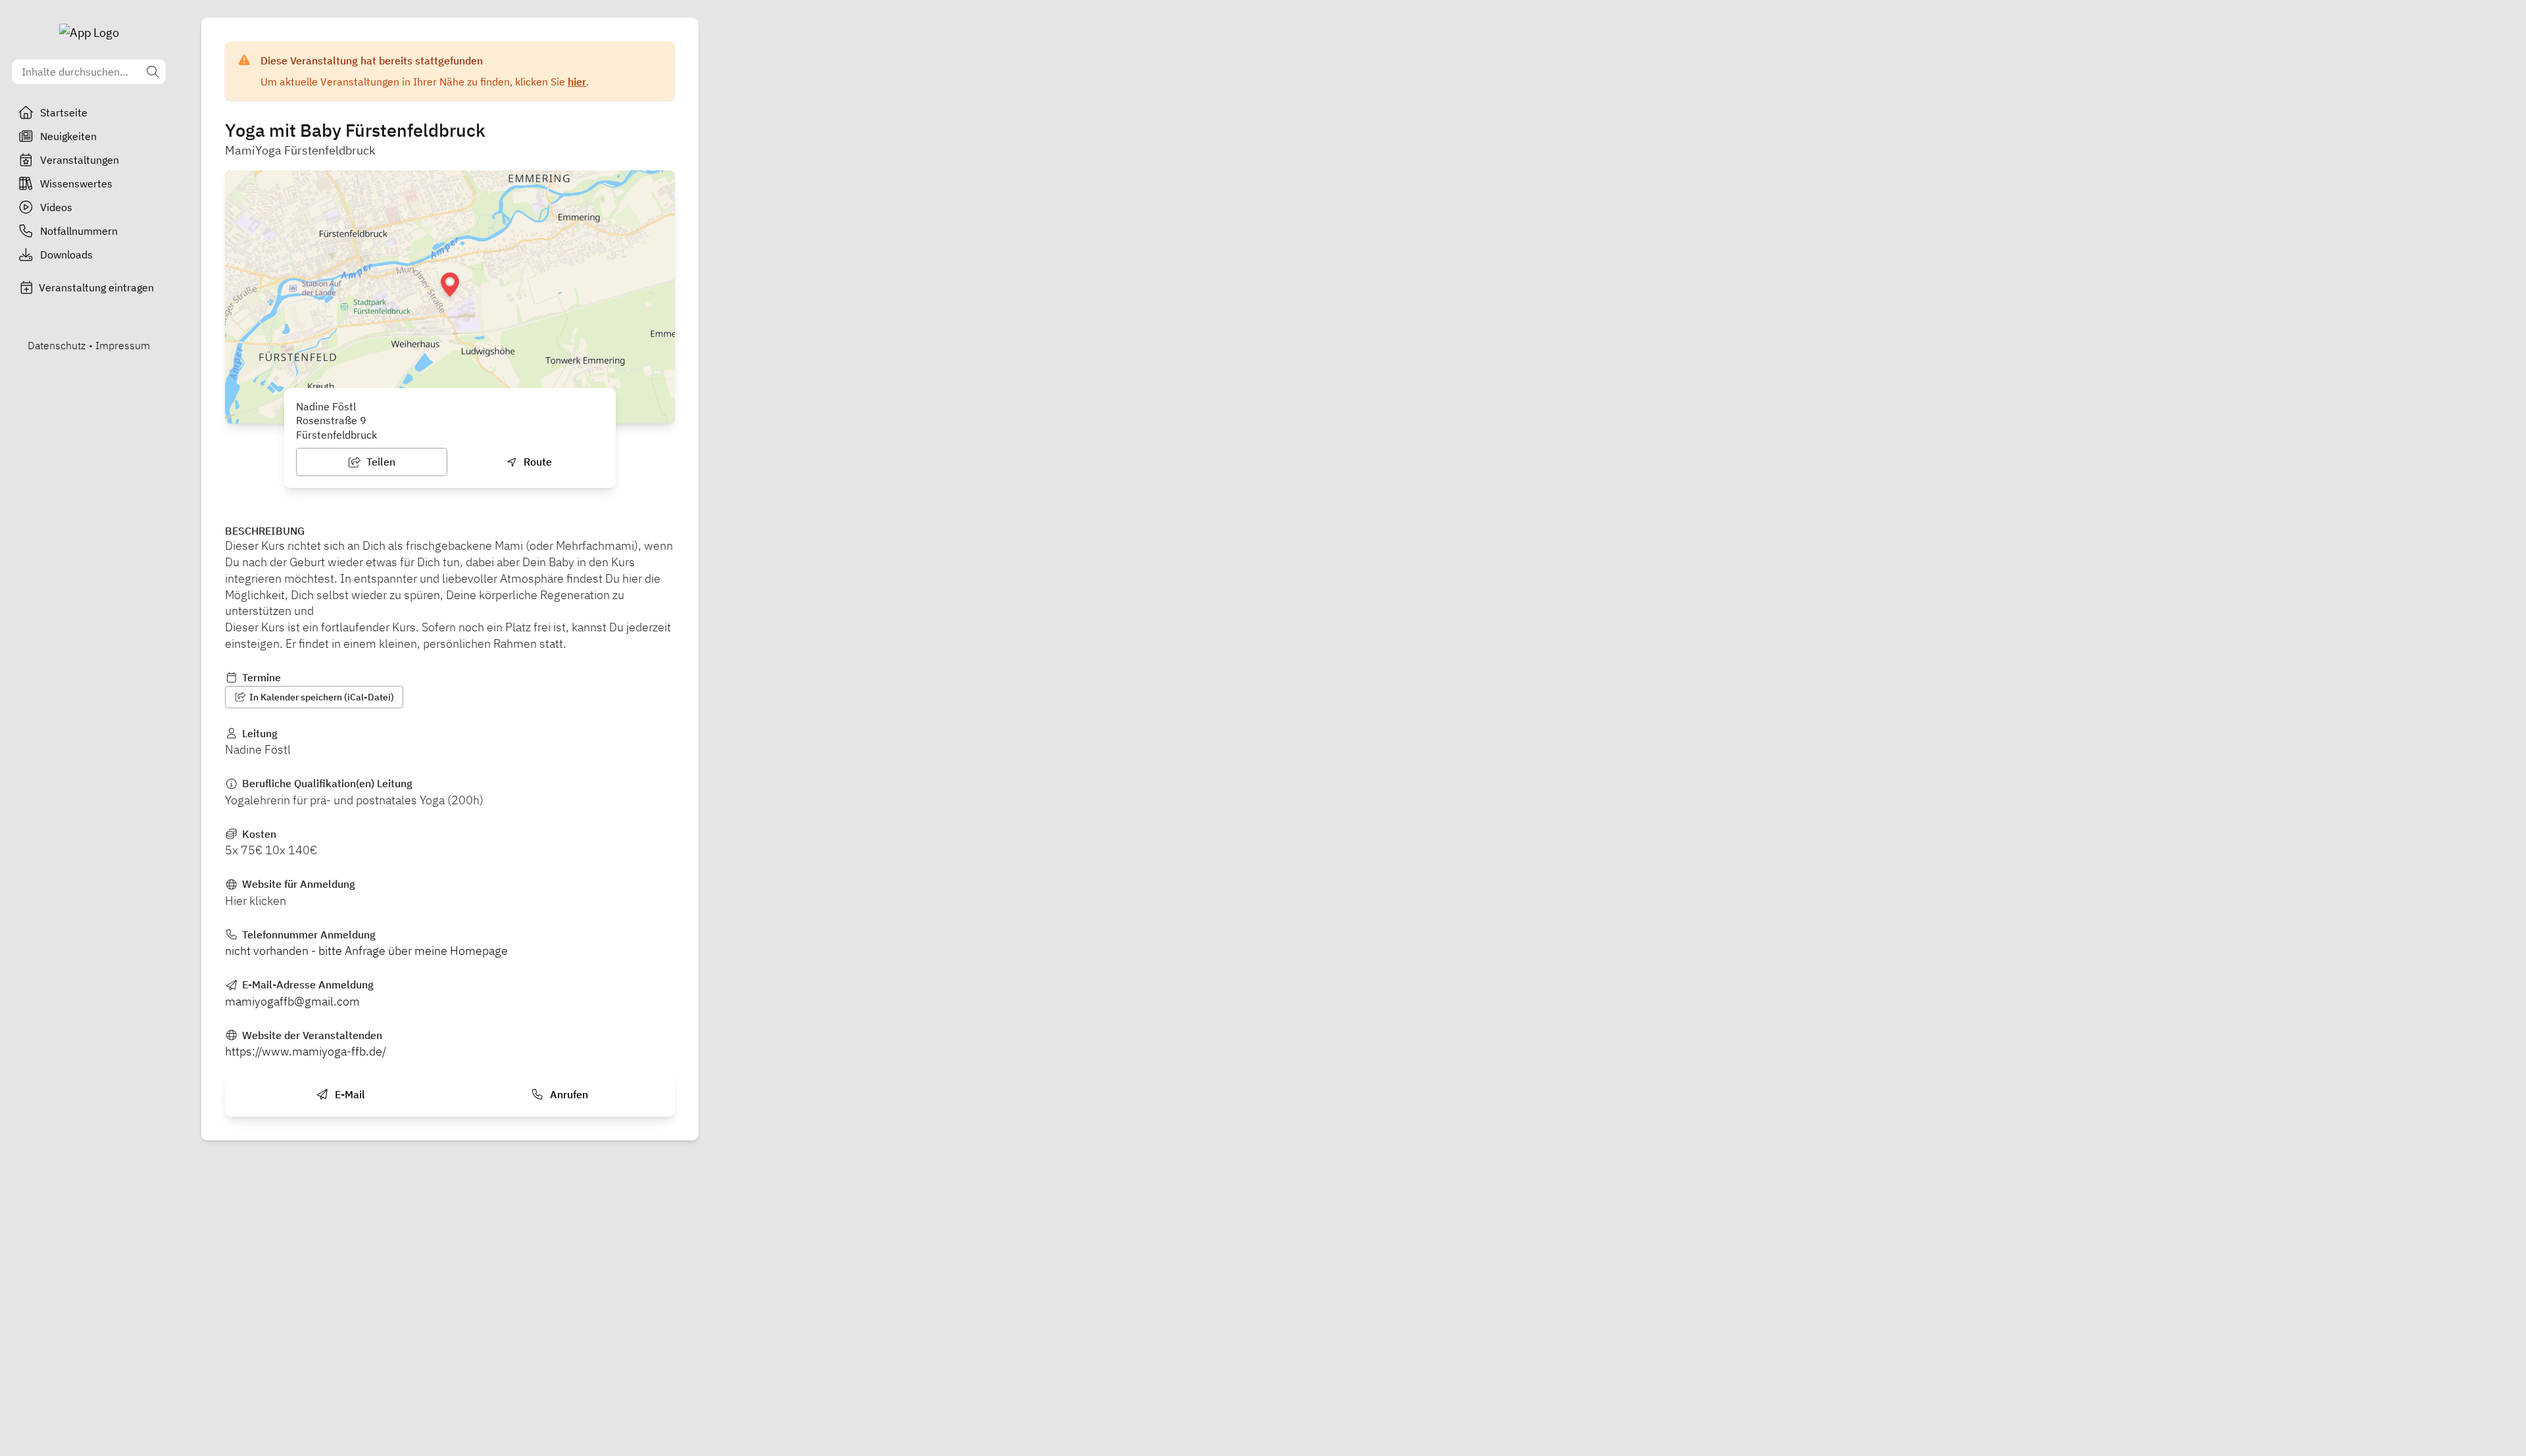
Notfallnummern (79, 231)
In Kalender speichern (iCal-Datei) (321, 697)
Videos (56, 207)
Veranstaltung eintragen (96, 287)
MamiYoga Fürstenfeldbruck (300, 150)
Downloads (66, 255)
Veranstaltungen (80, 160)
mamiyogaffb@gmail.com (292, 1001)
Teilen (380, 462)
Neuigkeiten (68, 136)
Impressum (123, 345)
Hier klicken (256, 901)
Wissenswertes (76, 183)
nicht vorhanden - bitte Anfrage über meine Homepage (366, 951)
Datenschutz (57, 345)
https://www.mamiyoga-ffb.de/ (306, 1051)
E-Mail (349, 1094)
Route (536, 462)
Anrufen (568, 1094)
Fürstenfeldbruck (336, 435)
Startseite (64, 112)
